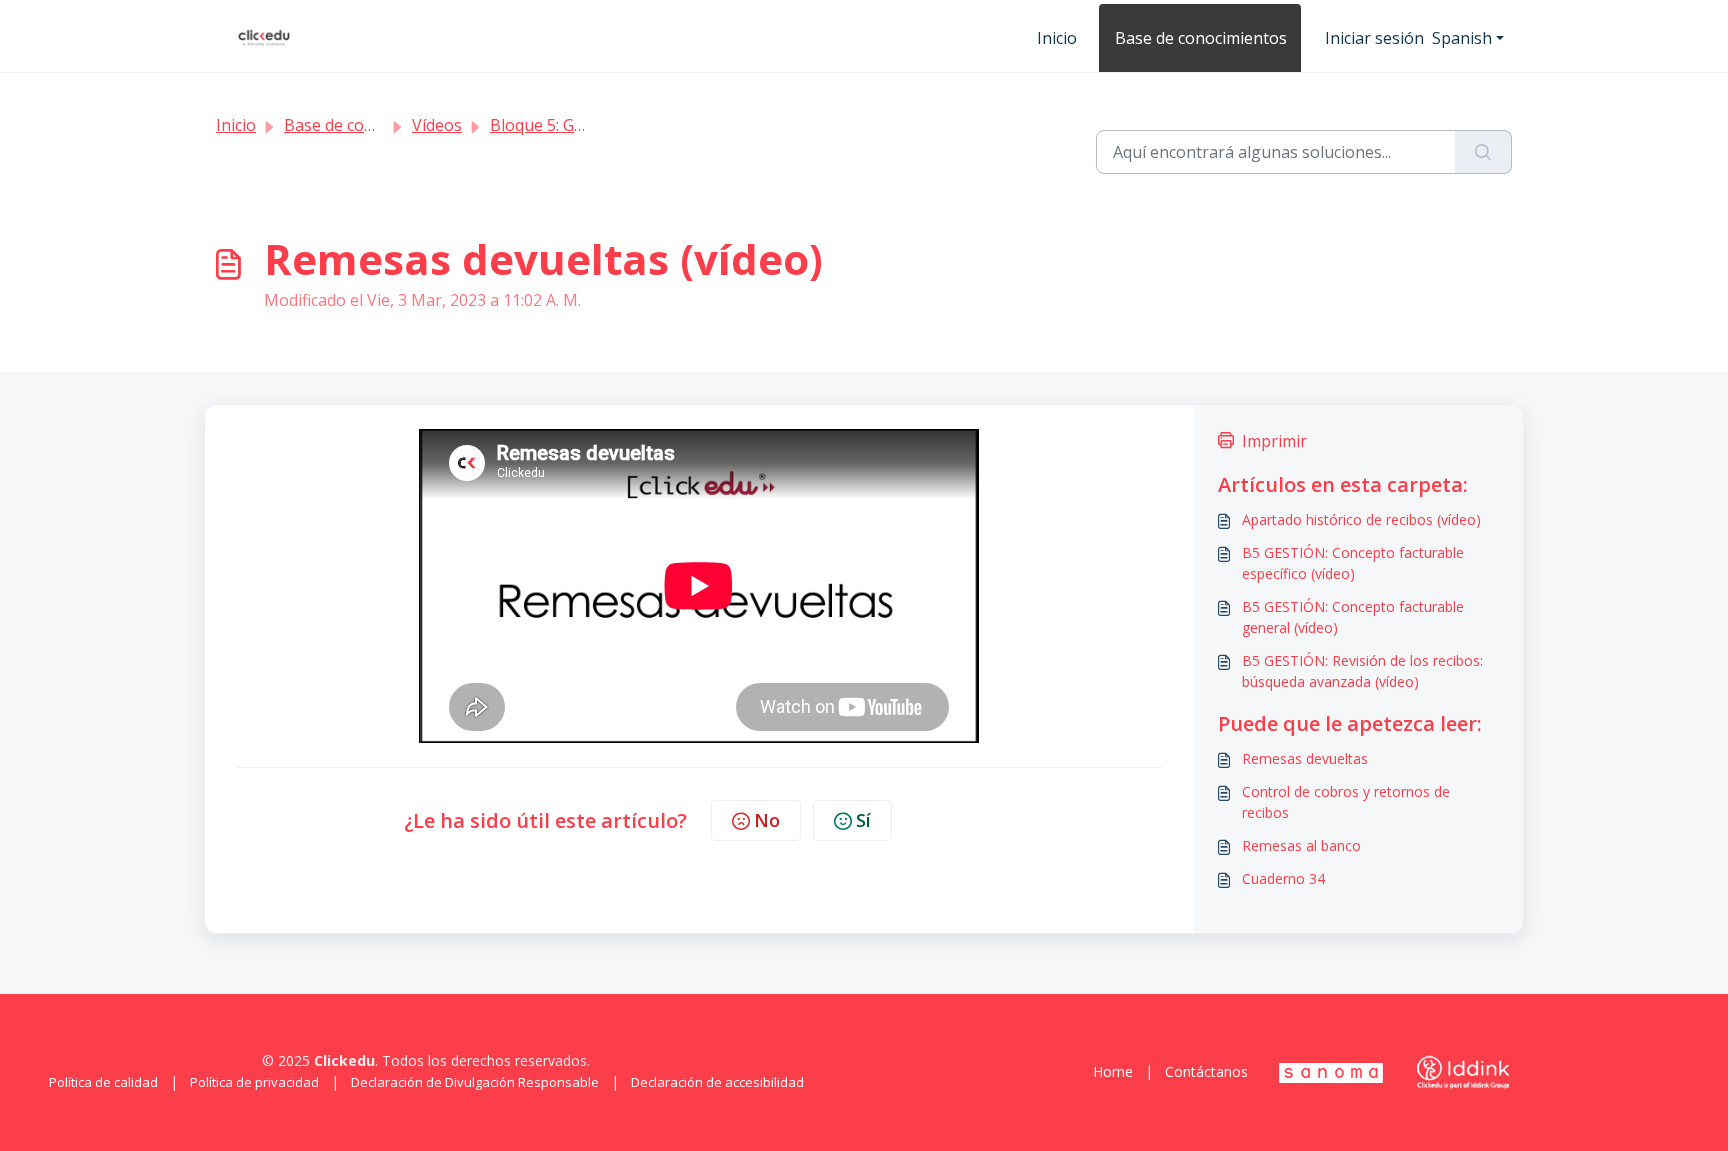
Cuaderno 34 (1283, 878)
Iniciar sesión (1374, 38)
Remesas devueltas (1305, 758)
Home (1113, 1071)
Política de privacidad (254, 1082)
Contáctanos (1206, 1071)
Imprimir (1274, 441)
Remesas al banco (1301, 845)
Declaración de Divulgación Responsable (475, 1082)
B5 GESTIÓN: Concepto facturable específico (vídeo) (1353, 563)
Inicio (1057, 38)
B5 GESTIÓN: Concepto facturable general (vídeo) (1353, 617)
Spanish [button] (1462, 38)
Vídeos (437, 125)
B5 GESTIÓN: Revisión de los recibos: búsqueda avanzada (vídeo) (1362, 671)
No (767, 820)
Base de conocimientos (1201, 38)
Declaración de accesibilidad (717, 1082)
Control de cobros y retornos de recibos (1346, 802)
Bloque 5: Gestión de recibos (596, 125)
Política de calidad (103, 1082)
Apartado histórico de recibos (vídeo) (1361, 519)
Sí (863, 820)
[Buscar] (1483, 152)
